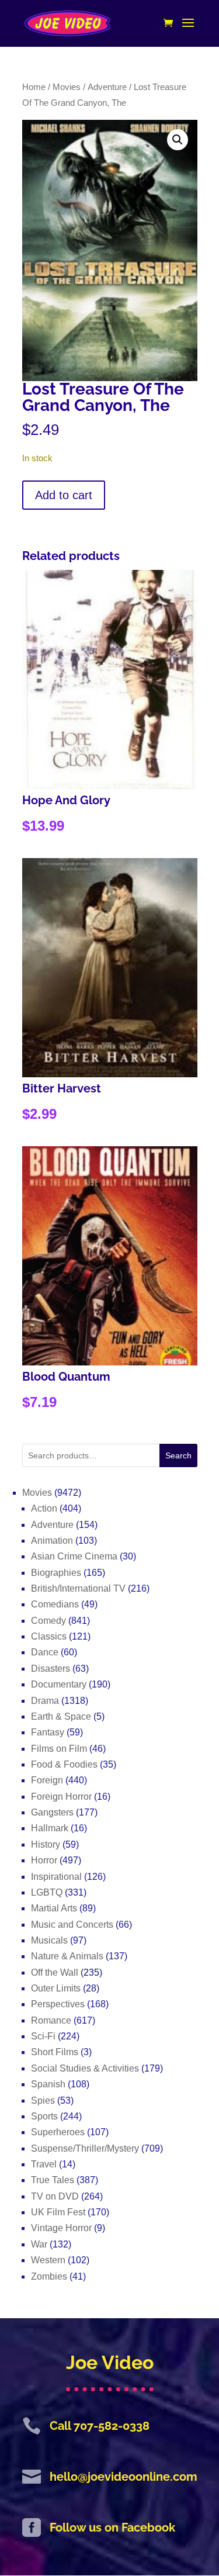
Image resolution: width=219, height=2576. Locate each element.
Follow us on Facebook (112, 2527)
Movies (67, 87)
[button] (178, 140)
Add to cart (64, 495)
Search (178, 1455)
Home (34, 87)
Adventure (107, 87)
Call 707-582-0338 (100, 2426)
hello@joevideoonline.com (124, 2477)
